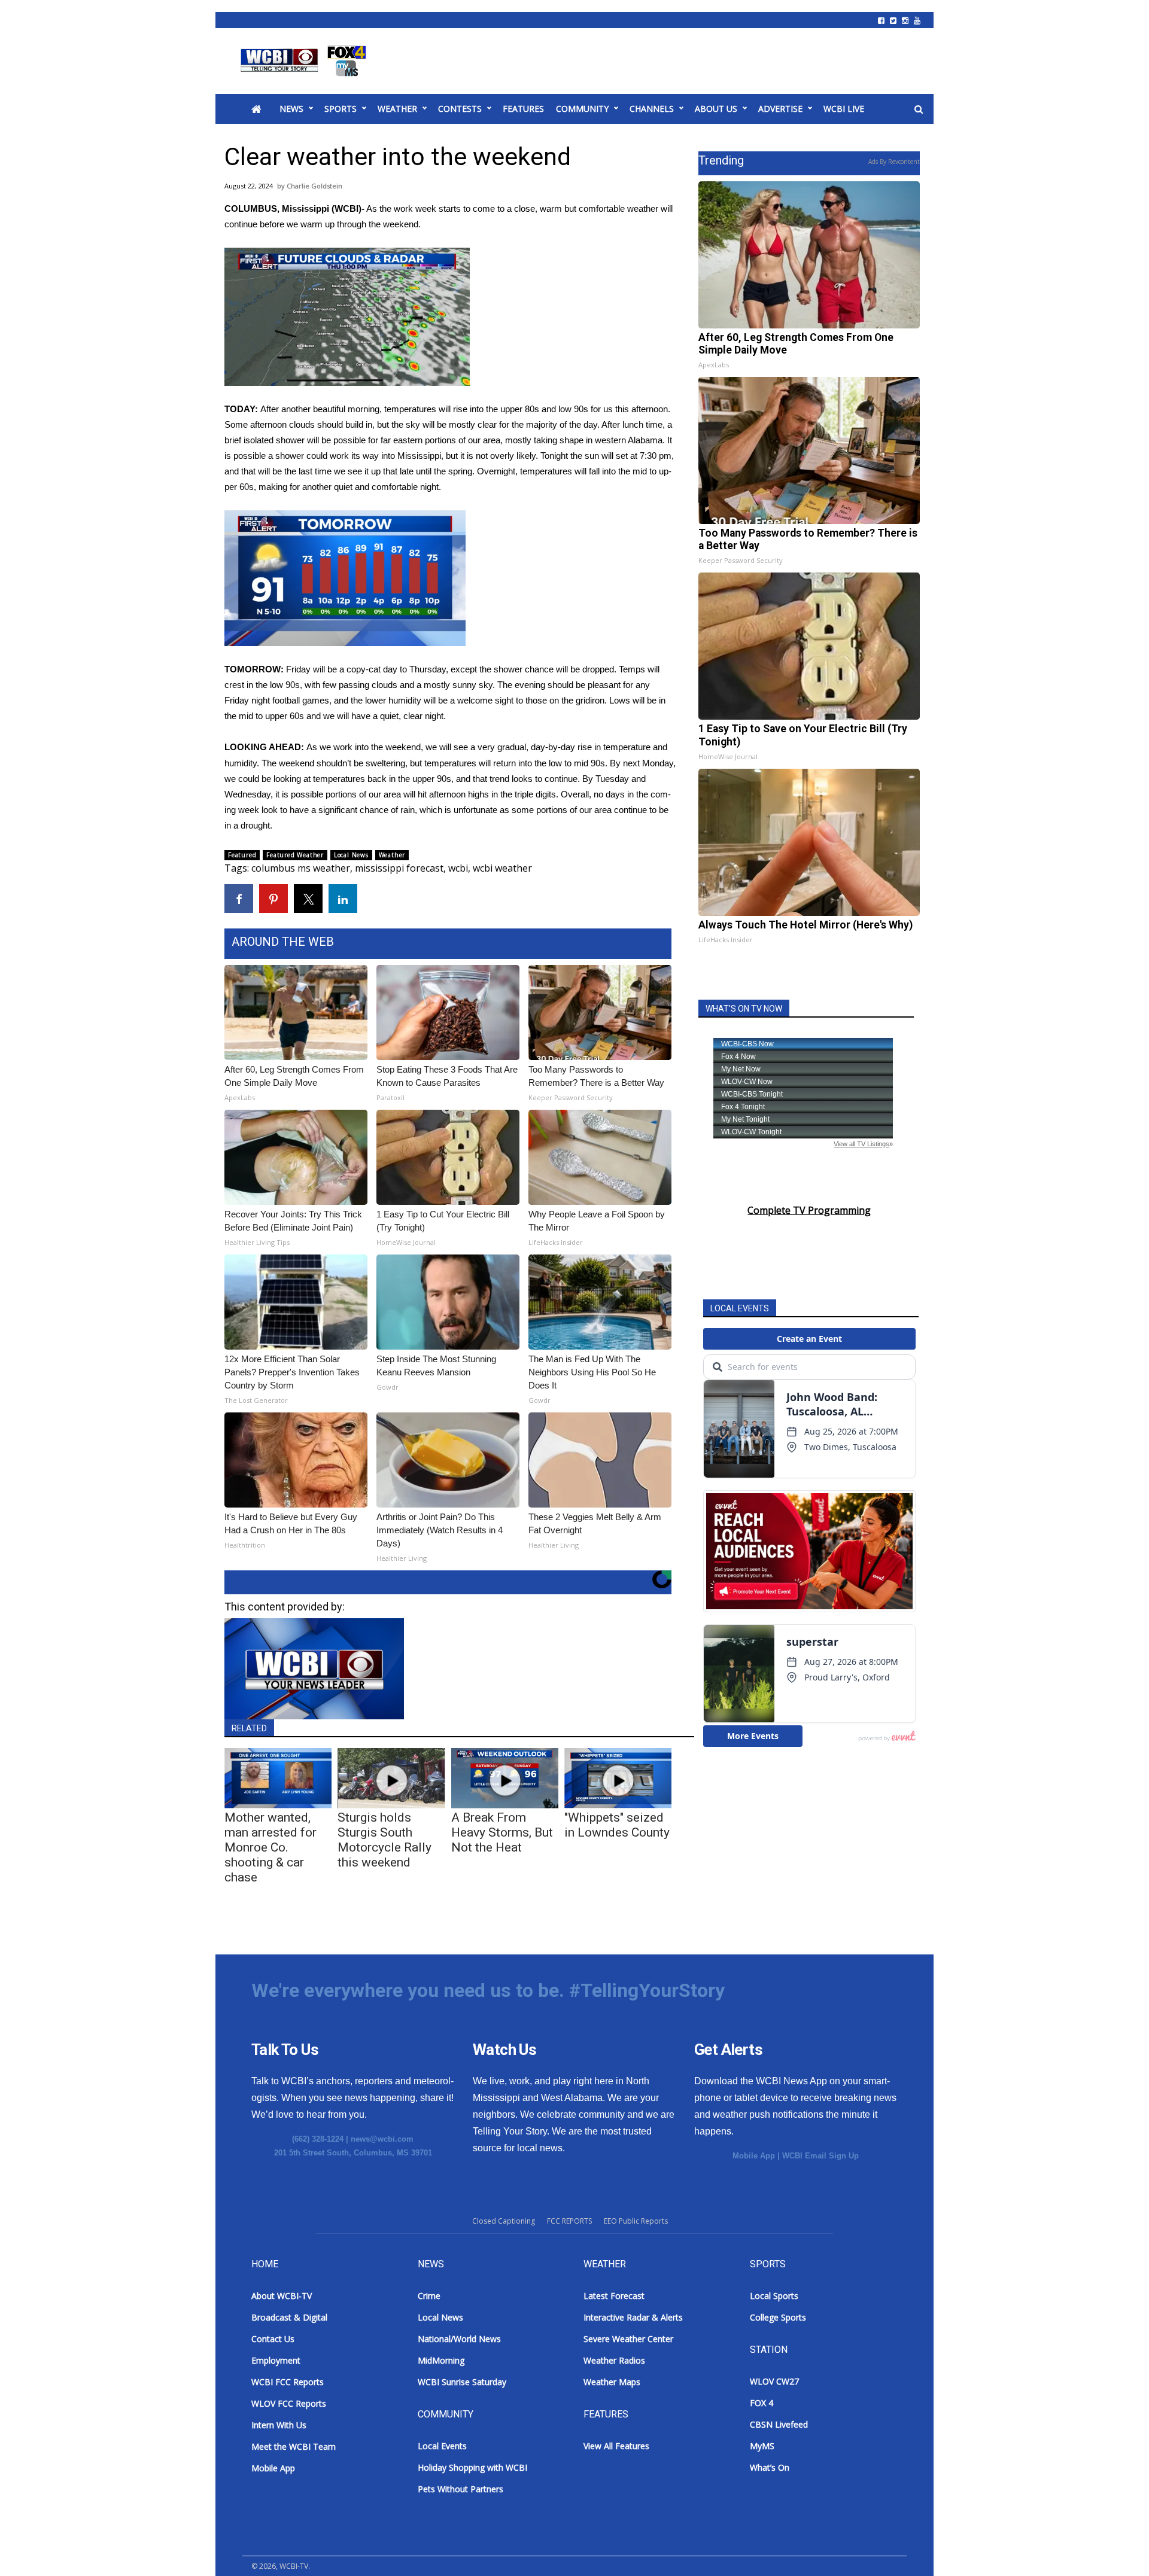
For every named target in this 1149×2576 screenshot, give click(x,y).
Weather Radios (614, 2360)
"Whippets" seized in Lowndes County (617, 1825)
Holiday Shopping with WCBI (472, 2467)
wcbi (458, 868)
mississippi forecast (399, 868)
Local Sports (774, 2296)
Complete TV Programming (809, 1210)
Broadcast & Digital (289, 2317)
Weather (397, 109)
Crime (429, 2296)
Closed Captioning (504, 2221)
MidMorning (441, 2360)
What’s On (770, 2467)
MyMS (762, 2446)
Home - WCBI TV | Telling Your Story (306, 61)
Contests (460, 109)
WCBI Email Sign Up (820, 2156)
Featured (242, 855)
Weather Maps (612, 2382)
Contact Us (273, 2339)
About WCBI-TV (282, 2296)
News (291, 109)
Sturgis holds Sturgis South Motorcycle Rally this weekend (384, 1840)
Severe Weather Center (628, 2339)
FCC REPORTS (569, 2221)
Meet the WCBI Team (294, 2446)
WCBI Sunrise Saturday (462, 2382)
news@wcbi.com (382, 2139)
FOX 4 (762, 2403)
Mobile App (754, 2156)
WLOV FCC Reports (289, 2403)
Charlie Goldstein (314, 186)
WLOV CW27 (774, 2381)
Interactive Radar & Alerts (633, 2317)
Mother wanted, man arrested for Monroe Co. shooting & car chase (270, 1847)
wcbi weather (502, 868)
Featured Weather (295, 855)
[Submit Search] (919, 109)
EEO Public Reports (636, 2221)
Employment (276, 2360)
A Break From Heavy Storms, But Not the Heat (502, 1832)
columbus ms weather (301, 868)
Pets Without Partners (460, 2489)
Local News (351, 855)
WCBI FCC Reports (288, 2382)
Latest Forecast (614, 2296)
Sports (341, 109)
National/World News (459, 2339)
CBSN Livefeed (779, 2424)
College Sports (778, 2317)
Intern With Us (279, 2425)
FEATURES (523, 109)
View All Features (616, 2446)
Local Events (442, 2446)
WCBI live (844, 109)
